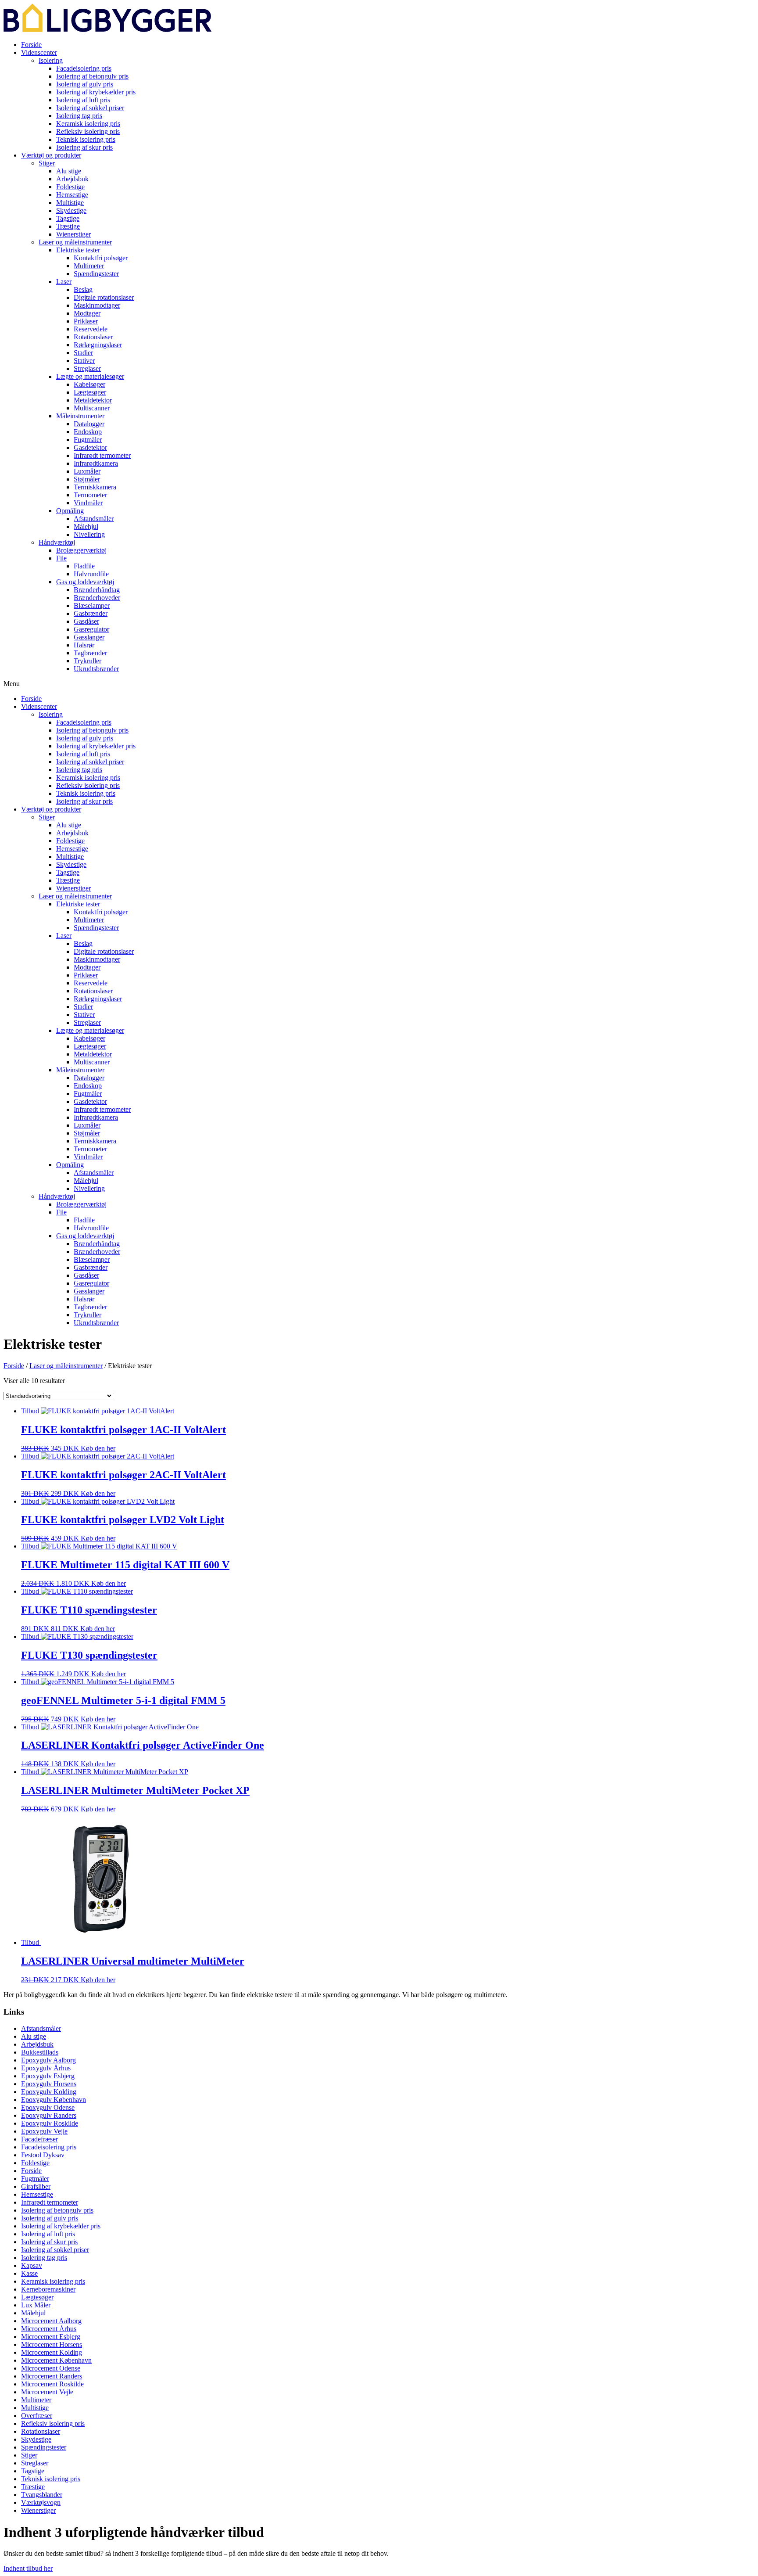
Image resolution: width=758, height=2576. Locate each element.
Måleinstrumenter (80, 416)
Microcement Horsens (52, 2344)
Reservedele (91, 329)
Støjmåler (87, 479)
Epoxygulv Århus (46, 2068)
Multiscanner (92, 408)
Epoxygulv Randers (49, 2115)
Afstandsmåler (94, 519)
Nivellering (89, 534)
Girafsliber (36, 2186)
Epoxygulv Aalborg (48, 2060)
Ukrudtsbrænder (96, 669)
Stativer (84, 361)
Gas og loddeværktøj (85, 582)
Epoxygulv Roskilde (50, 2123)
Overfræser (37, 2416)
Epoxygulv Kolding (49, 2092)
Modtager (87, 313)
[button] (379, 684)
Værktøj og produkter (51, 155)
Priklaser (86, 321)
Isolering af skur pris (84, 147)
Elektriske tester (78, 250)
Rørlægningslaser (98, 345)
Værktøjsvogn (41, 2502)
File (61, 558)
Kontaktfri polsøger (101, 258)
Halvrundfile (91, 574)
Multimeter (89, 266)
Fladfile (84, 566)
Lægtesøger (90, 392)
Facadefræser (39, 2139)
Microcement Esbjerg (51, 2337)
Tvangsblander (42, 2495)
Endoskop (88, 432)
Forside (31, 45)
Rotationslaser (93, 337)
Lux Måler (36, 2305)
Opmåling (70, 511)
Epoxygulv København (54, 2100)
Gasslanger (89, 637)
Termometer (90, 495)
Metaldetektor (93, 400)
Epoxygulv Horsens (49, 2084)
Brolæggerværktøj (81, 550)
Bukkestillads (40, 2052)
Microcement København (56, 2360)
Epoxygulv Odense (48, 2107)
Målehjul (86, 526)
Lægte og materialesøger (90, 376)
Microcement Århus (49, 2329)
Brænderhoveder (97, 598)
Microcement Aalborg (51, 2321)
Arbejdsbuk (72, 179)
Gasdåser (86, 621)
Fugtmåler (88, 440)
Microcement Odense (51, 2368)
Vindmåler (88, 503)
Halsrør (84, 645)
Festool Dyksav (43, 2155)
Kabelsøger (89, 384)
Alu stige (69, 171)
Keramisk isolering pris (88, 124)
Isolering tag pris (79, 116)
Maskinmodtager (97, 305)
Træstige (68, 226)
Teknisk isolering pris (86, 139)
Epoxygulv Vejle (44, 2131)
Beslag (83, 289)
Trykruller (88, 661)
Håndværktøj (57, 542)
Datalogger (89, 424)
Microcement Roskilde (52, 2384)
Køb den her (98, 1448)
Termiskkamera (95, 487)
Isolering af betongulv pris (92, 76)
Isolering (51, 60)
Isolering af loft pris (83, 100)
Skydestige (71, 210)
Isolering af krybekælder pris (96, 92)
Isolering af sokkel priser (90, 108)
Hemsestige (72, 195)
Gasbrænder (91, 613)
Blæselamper (92, 605)
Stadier (83, 353)
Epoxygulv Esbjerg (48, 2076)
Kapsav (32, 2265)
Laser (64, 282)
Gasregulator (91, 629)
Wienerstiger (73, 234)
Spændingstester (96, 274)
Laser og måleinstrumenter (75, 242)
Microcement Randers (52, 2376)
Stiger (47, 163)
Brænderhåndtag (97, 590)
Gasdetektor (90, 447)
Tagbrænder (90, 653)
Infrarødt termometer (102, 455)
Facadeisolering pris (84, 68)
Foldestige (70, 187)
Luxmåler (87, 471)
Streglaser (87, 368)
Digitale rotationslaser (104, 297)
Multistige (70, 203)
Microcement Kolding (52, 2352)
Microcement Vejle (47, 2392)
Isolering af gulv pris (85, 84)
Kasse (29, 2273)
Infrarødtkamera (96, 463)
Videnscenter (39, 52)
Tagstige (68, 218)
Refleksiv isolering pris (88, 131)
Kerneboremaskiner (48, 2289)
